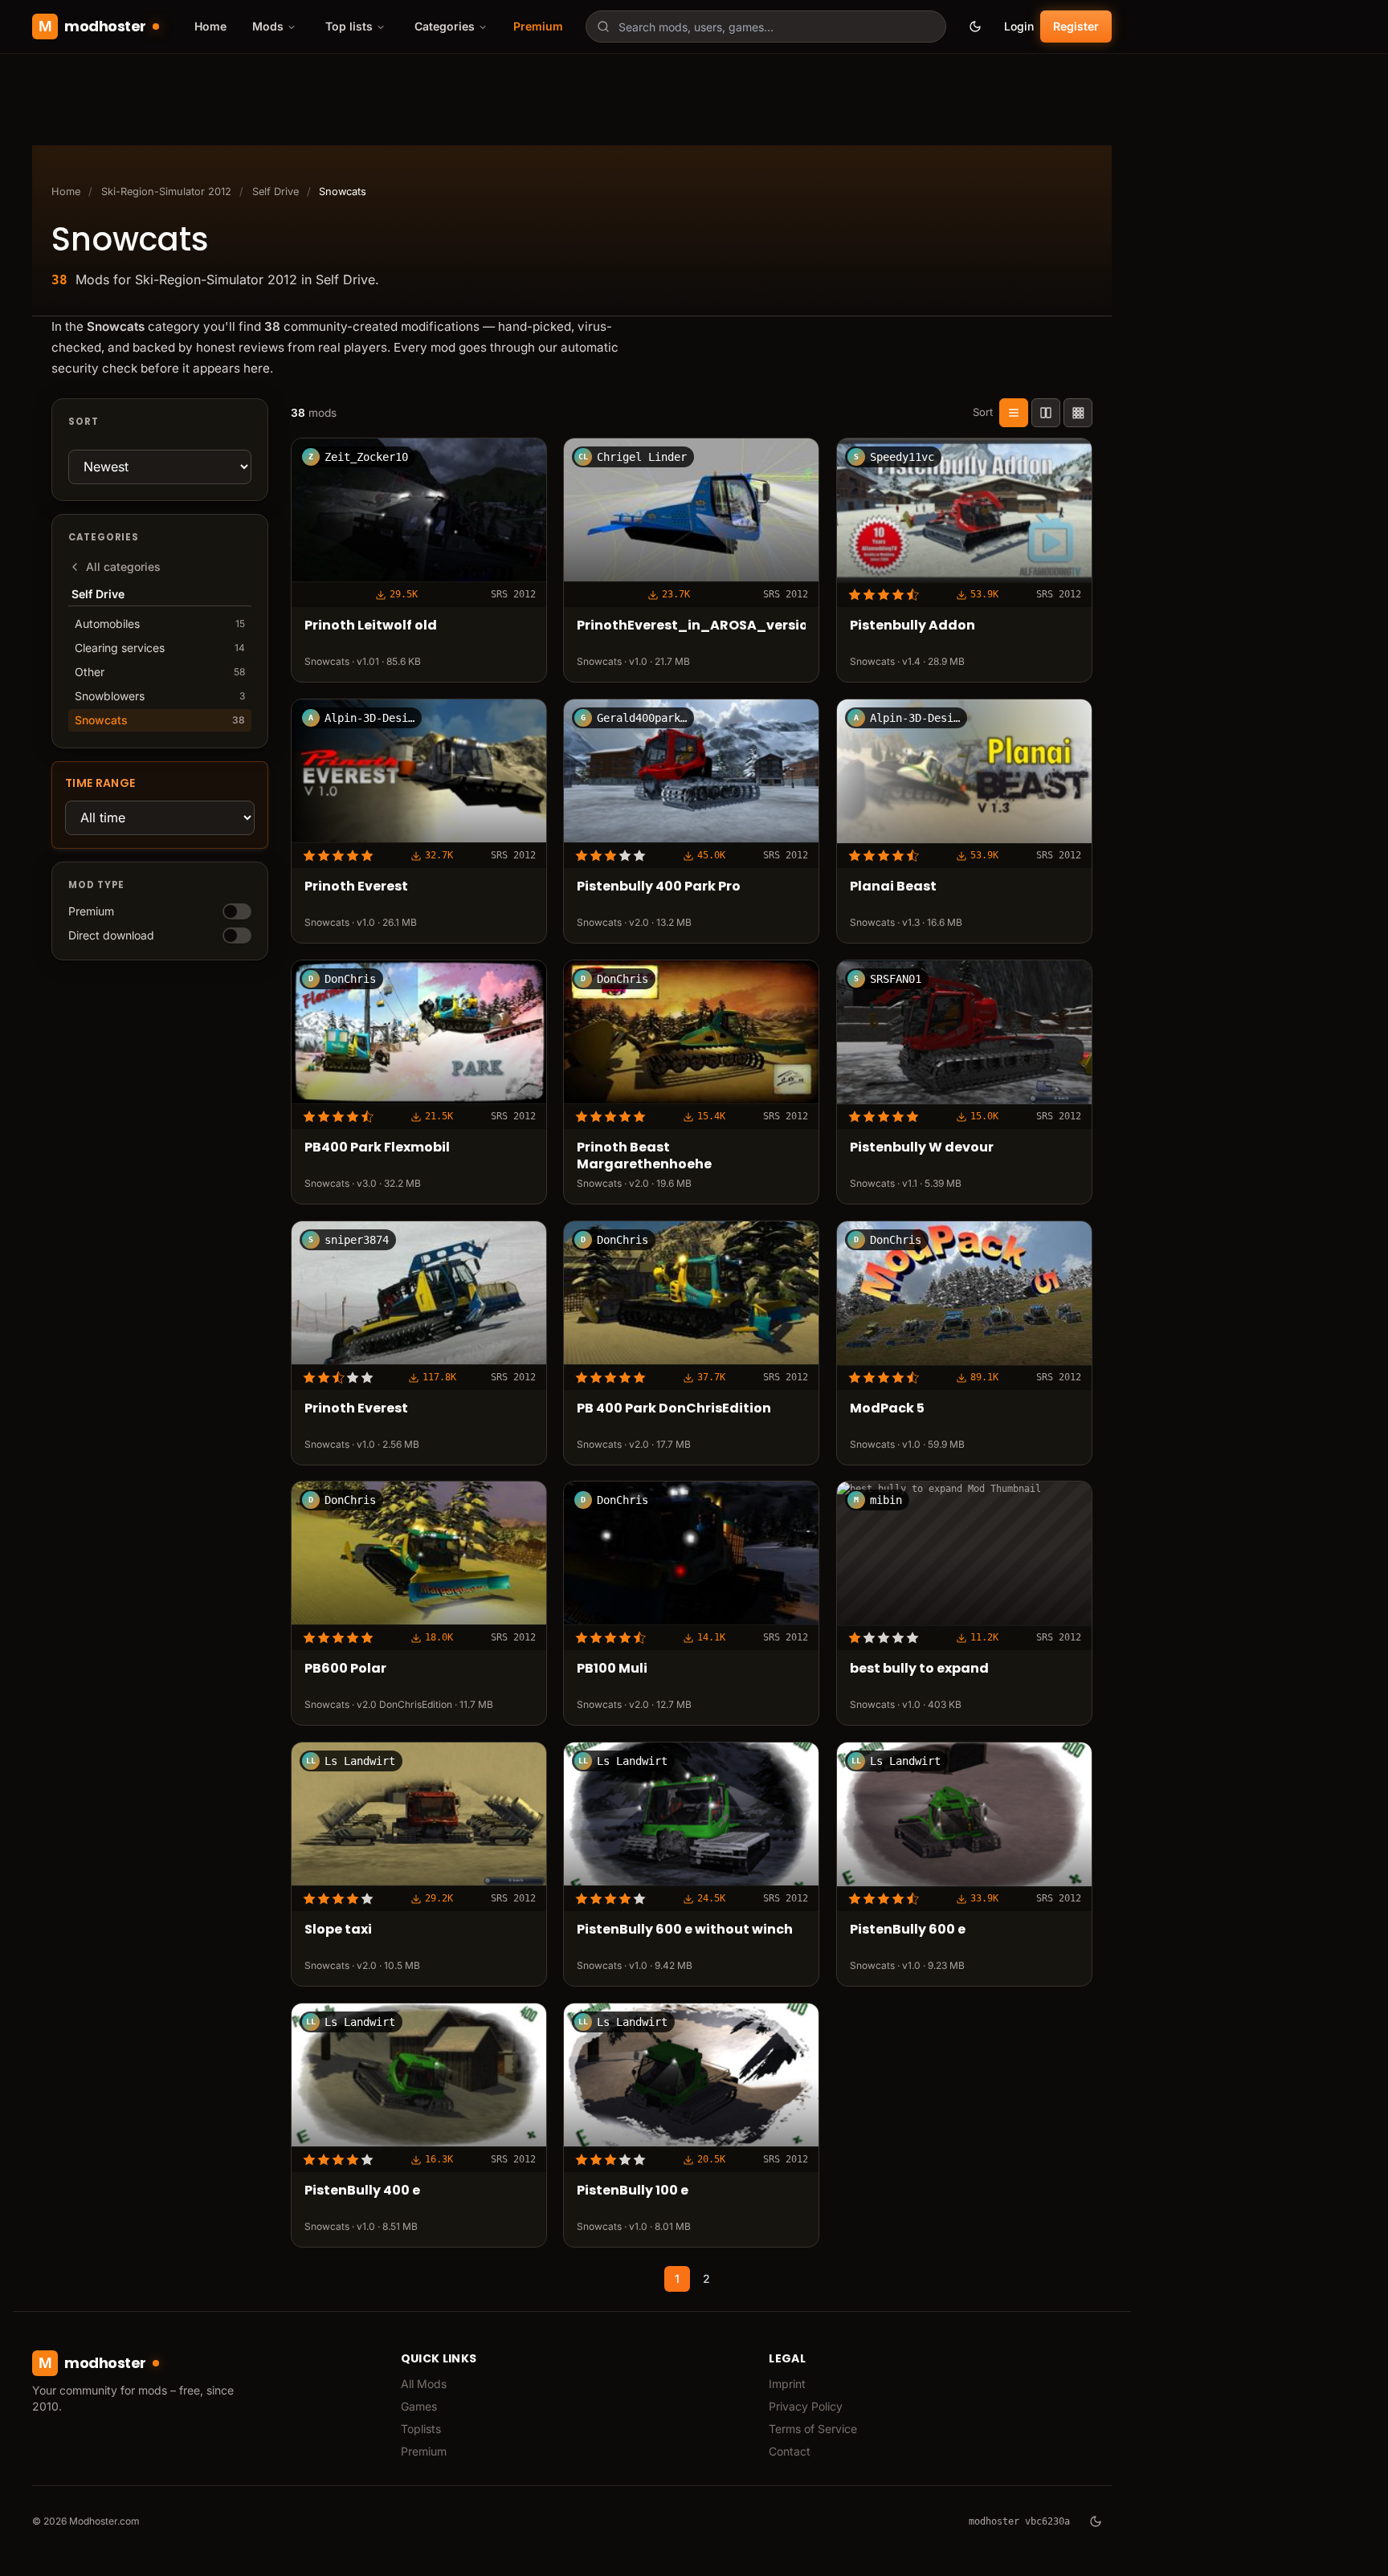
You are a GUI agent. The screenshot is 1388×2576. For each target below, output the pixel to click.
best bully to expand (919, 1669)
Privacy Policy (806, 2406)
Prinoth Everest (356, 887)
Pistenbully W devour (922, 1148)
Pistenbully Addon (912, 626)
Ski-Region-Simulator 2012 (166, 192)
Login (1019, 26)
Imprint (787, 2384)
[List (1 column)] (1014, 413)
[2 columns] (1046, 413)
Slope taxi (338, 1930)
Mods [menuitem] (268, 26)
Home (210, 26)
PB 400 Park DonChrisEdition (674, 1409)
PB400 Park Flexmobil (377, 1148)
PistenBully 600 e (908, 1930)
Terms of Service (813, 2429)
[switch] (237, 911)
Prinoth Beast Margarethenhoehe (644, 1156)
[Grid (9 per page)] (1078, 413)
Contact (790, 2451)
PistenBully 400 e (362, 2191)
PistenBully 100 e (633, 2191)
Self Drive (276, 192)
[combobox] (766, 26)
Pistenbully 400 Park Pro (659, 887)
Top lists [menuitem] (349, 26)
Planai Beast (893, 887)
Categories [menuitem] (445, 26)
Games (419, 2406)
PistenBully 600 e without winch (685, 1930)
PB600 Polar (345, 1669)
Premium (538, 26)
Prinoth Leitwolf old (371, 626)
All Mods (424, 2384)
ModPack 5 (887, 1409)
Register (1076, 26)
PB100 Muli (612, 1669)
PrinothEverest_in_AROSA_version (691, 626)
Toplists (421, 2429)
